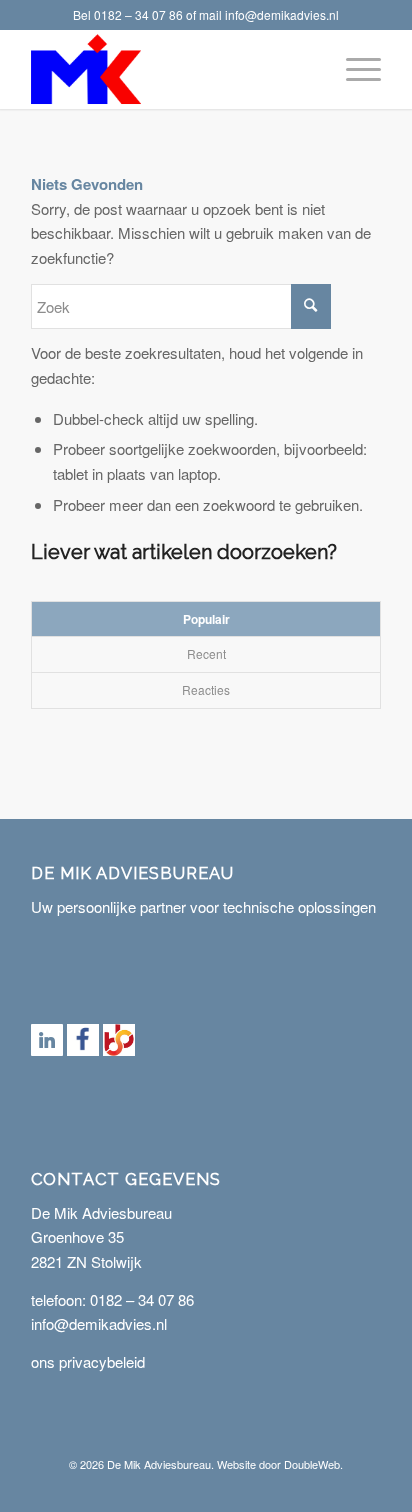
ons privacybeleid (88, 1361)
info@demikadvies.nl (282, 14)
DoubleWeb (312, 1464)
